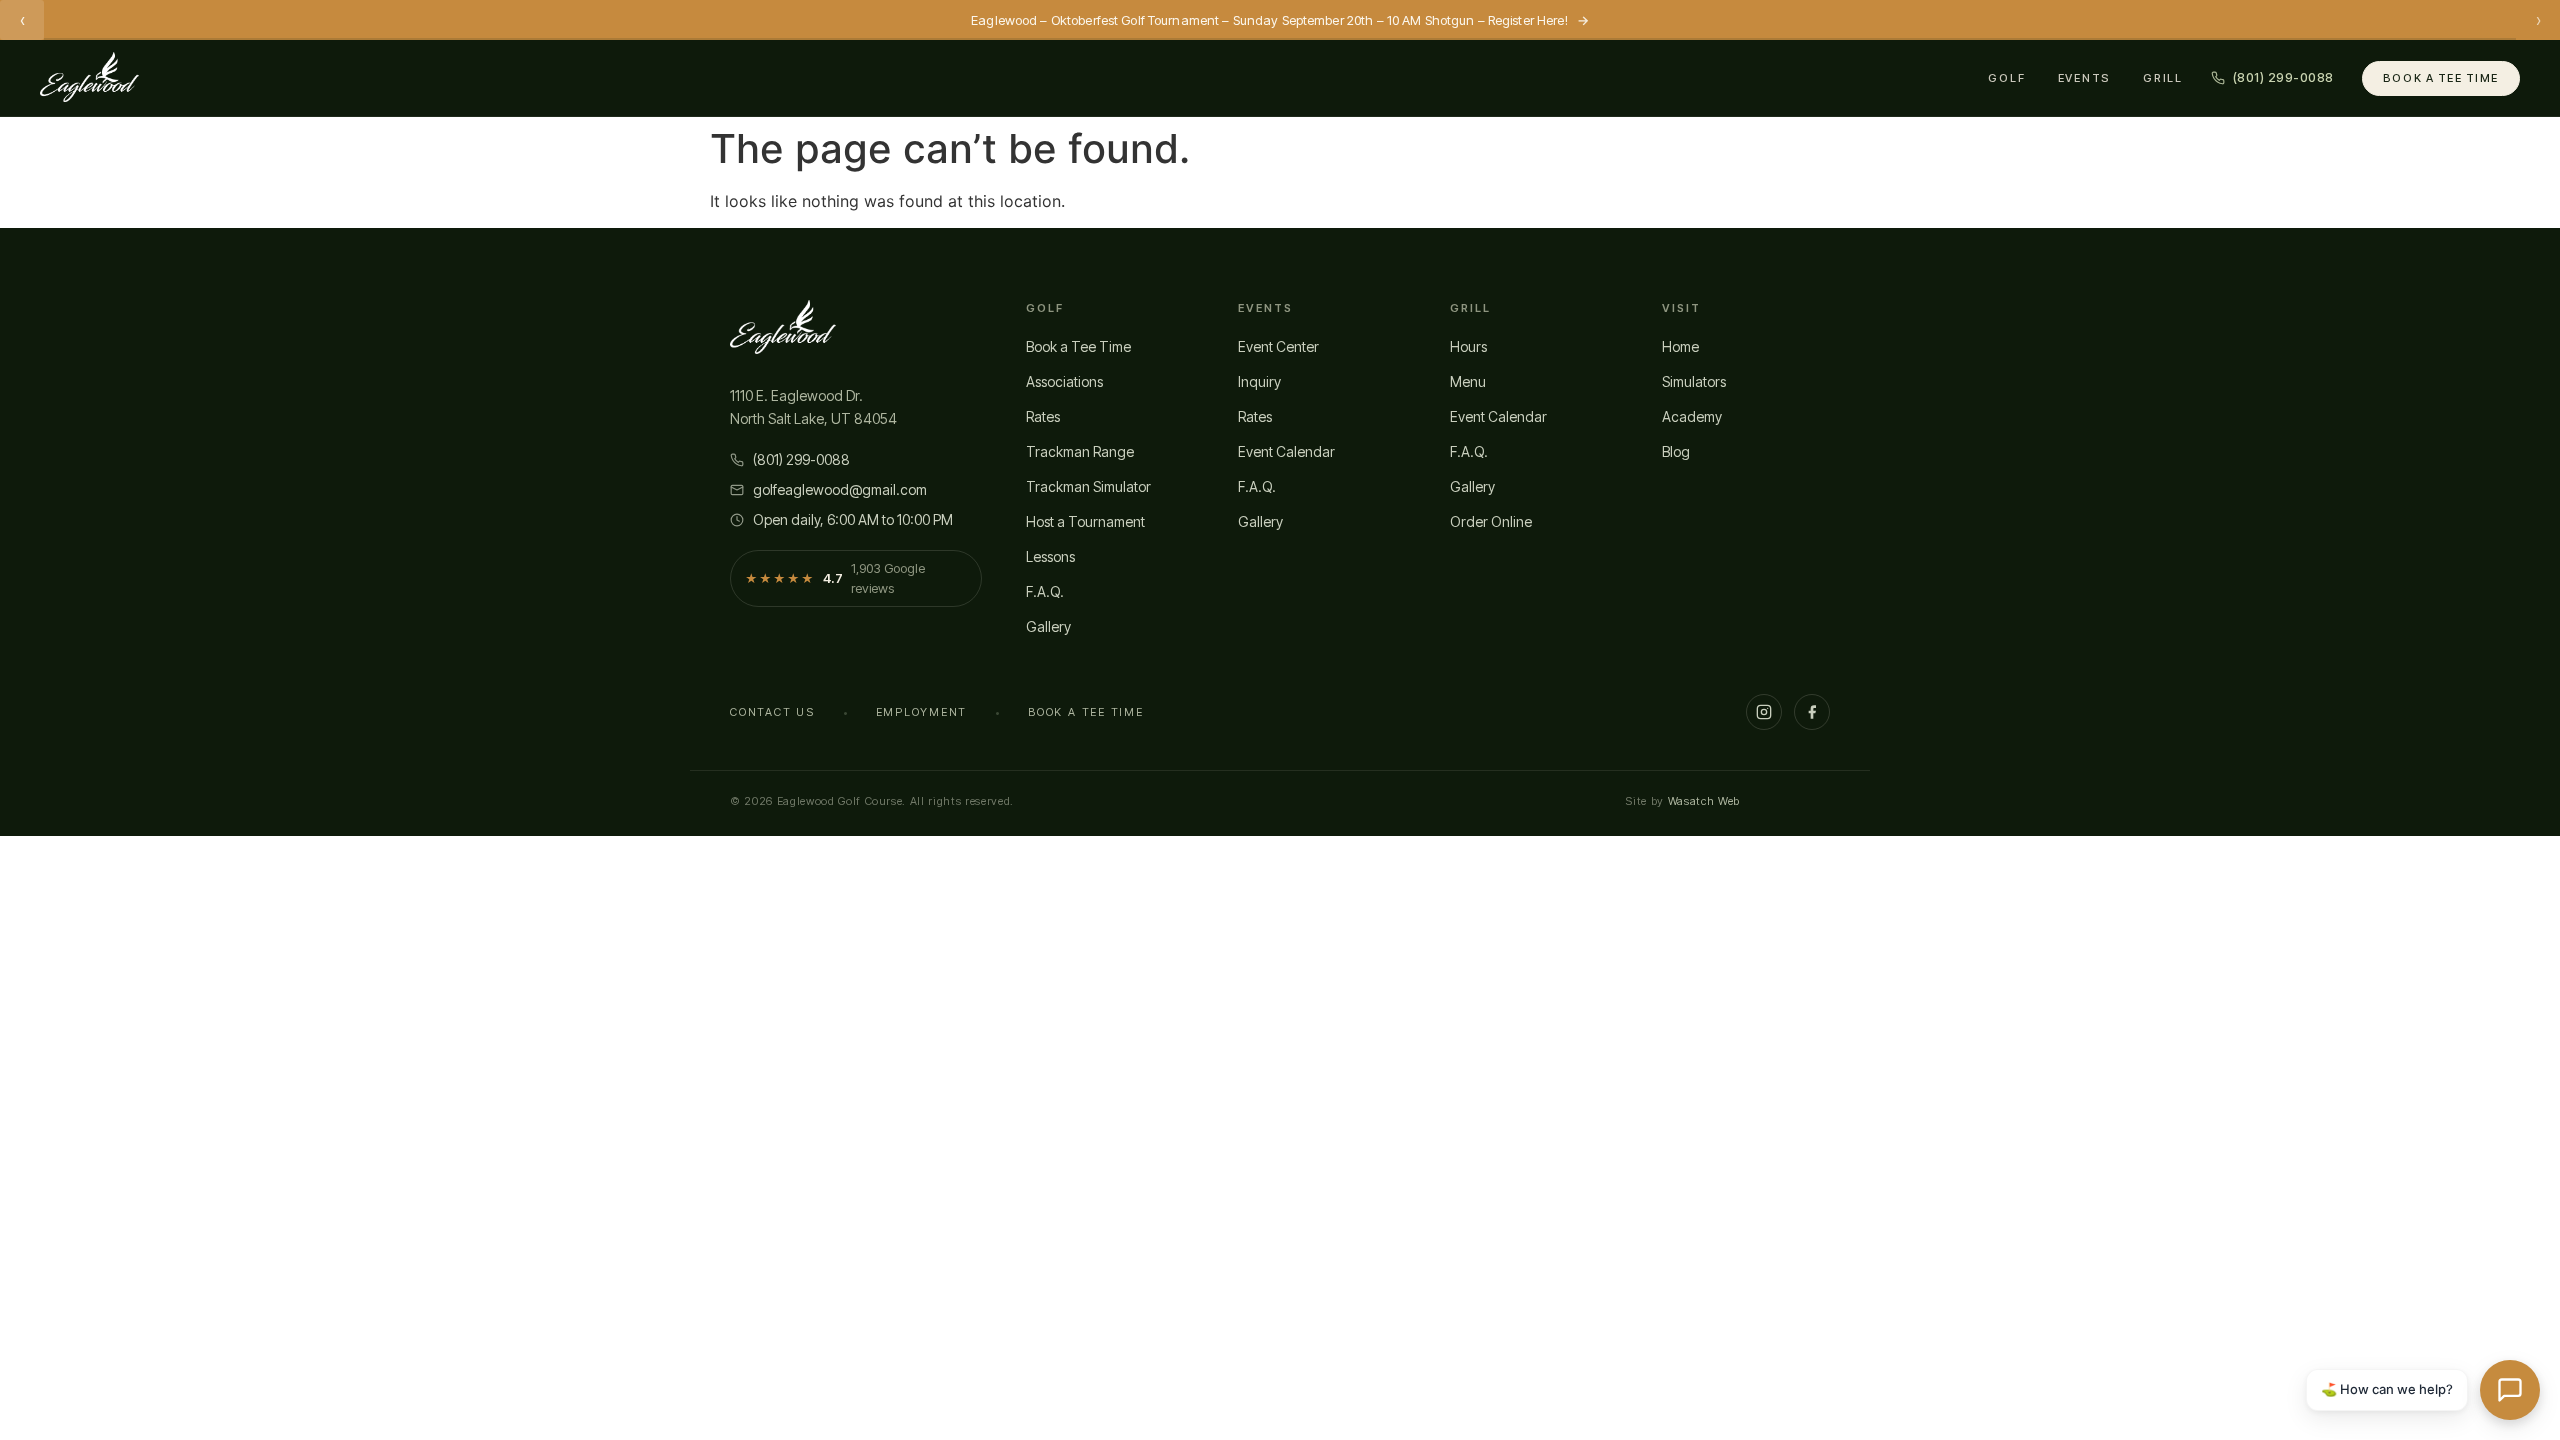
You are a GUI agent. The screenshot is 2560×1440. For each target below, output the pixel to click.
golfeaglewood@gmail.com (840, 489)
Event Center (1278, 346)
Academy (1692, 416)
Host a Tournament (1085, 521)
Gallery (1048, 626)
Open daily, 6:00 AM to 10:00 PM (853, 519)
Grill (2163, 78)
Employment (922, 712)
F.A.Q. (1045, 591)
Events (2085, 78)
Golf (2006, 78)
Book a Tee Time (2441, 78)
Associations (1064, 381)
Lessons (1050, 556)
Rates (1043, 416)
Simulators (1694, 381)
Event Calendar (1286, 451)
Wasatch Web (1704, 801)
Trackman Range (1080, 451)
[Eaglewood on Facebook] (1812, 712)
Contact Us (772, 712)
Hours (1468, 346)
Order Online (1491, 521)
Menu (1468, 381)
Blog (1676, 451)
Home (1680, 346)
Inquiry (1259, 381)
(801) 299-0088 (801, 459)
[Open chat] (2510, 1390)
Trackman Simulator (1088, 486)
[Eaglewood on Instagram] (1764, 712)
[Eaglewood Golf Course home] (89, 78)
